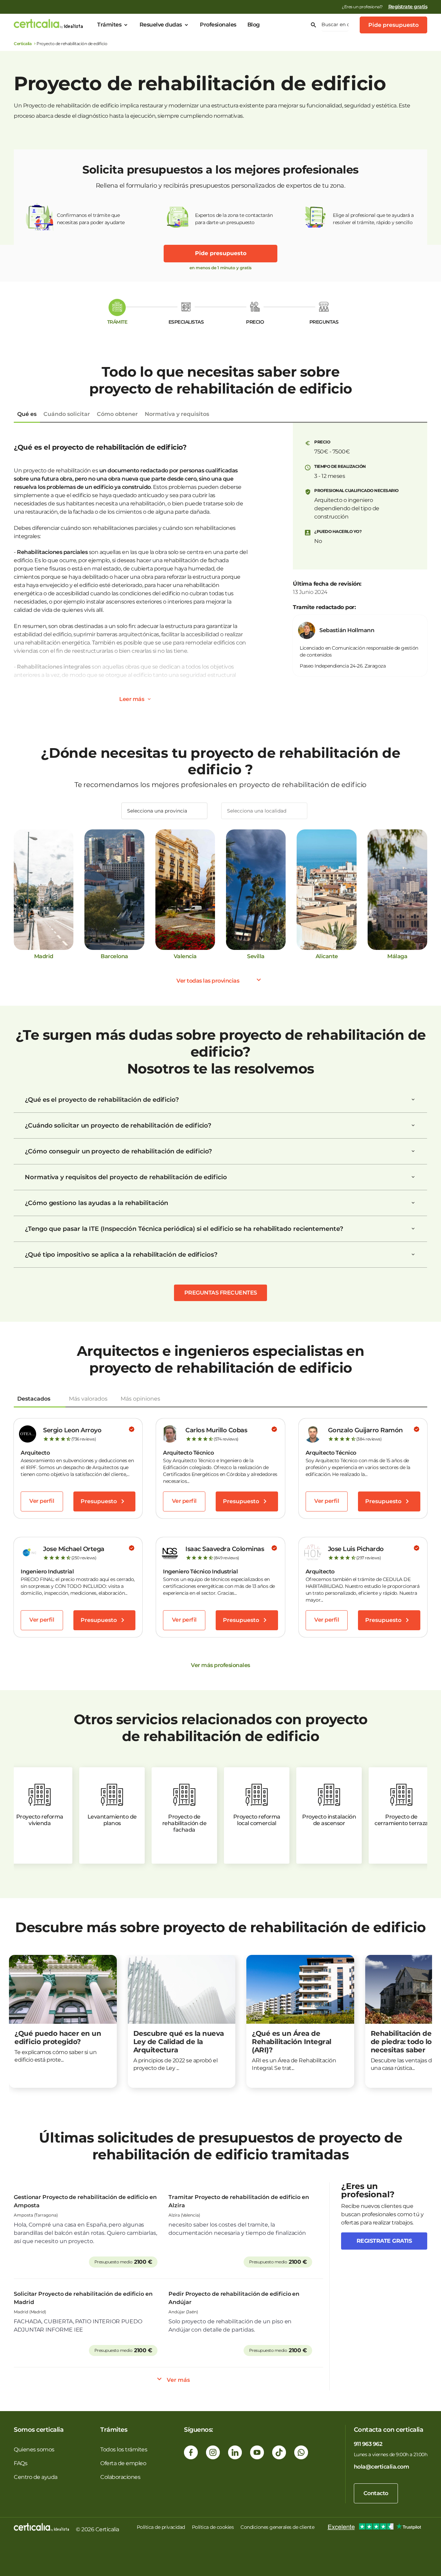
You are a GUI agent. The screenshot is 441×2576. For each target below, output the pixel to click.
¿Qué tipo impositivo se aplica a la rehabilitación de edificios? (121, 1255)
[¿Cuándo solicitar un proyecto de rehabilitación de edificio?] (413, 1125)
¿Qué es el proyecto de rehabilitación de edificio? (102, 1100)
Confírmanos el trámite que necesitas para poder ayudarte (91, 219)
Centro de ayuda (36, 2477)
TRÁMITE (117, 322)
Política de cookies (213, 2527)
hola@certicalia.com (382, 2467)
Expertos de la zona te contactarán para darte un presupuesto (234, 219)
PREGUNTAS (324, 322)
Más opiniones (140, 1399)
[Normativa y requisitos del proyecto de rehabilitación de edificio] (413, 1177)
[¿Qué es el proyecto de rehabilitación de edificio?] (413, 1100)
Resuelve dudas (161, 25)
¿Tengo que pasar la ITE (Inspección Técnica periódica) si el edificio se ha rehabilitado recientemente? (184, 1229)
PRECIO (255, 322)
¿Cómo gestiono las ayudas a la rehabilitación (96, 1203)
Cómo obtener (117, 414)
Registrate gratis (384, 2241)
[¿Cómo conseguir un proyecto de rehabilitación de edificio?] (413, 1151)
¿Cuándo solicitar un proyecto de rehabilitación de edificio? (118, 1125)
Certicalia (23, 44)
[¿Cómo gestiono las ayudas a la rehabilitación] (413, 1203)
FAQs (20, 2463)
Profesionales (218, 25)
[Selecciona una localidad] (264, 811)
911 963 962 (368, 2444)
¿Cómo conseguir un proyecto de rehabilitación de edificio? (118, 1151)
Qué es (27, 414)
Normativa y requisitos (177, 414)
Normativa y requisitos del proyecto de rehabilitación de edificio (126, 1177)
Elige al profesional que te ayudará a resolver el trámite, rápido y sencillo (373, 219)
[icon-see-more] (149, 699)
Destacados (34, 1399)
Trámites (109, 25)
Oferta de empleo (123, 2463)
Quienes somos (34, 2449)
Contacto (376, 2493)
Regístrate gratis (408, 7)
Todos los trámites (124, 2449)
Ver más (178, 2380)
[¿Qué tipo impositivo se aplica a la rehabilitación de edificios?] (413, 1255)
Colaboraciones (120, 2477)
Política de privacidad (161, 2527)
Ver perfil (42, 1501)
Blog (254, 25)
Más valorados (88, 1399)
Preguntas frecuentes (221, 1293)
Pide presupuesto (393, 25)
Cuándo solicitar (67, 414)
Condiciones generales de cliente (277, 2527)
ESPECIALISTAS (186, 322)
